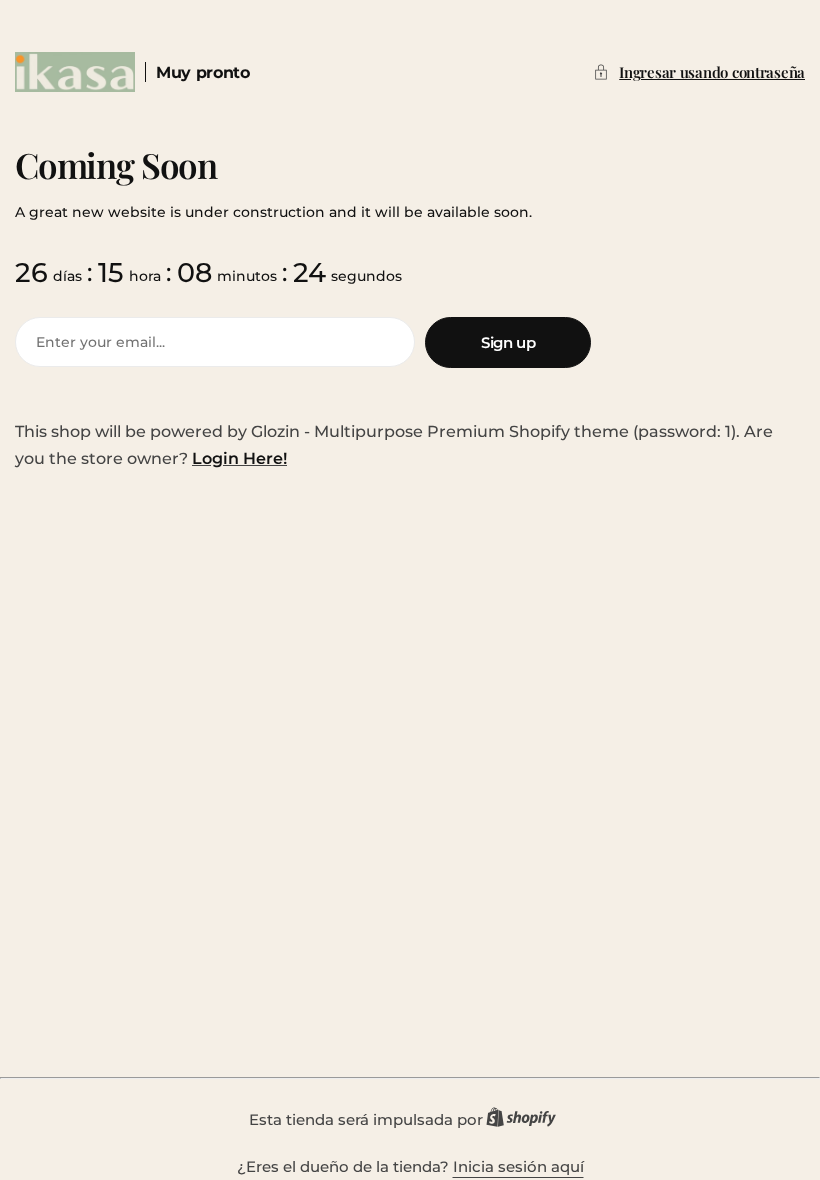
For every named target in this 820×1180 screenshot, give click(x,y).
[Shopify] (527, 1121)
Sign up (508, 342)
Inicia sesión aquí (518, 1166)
